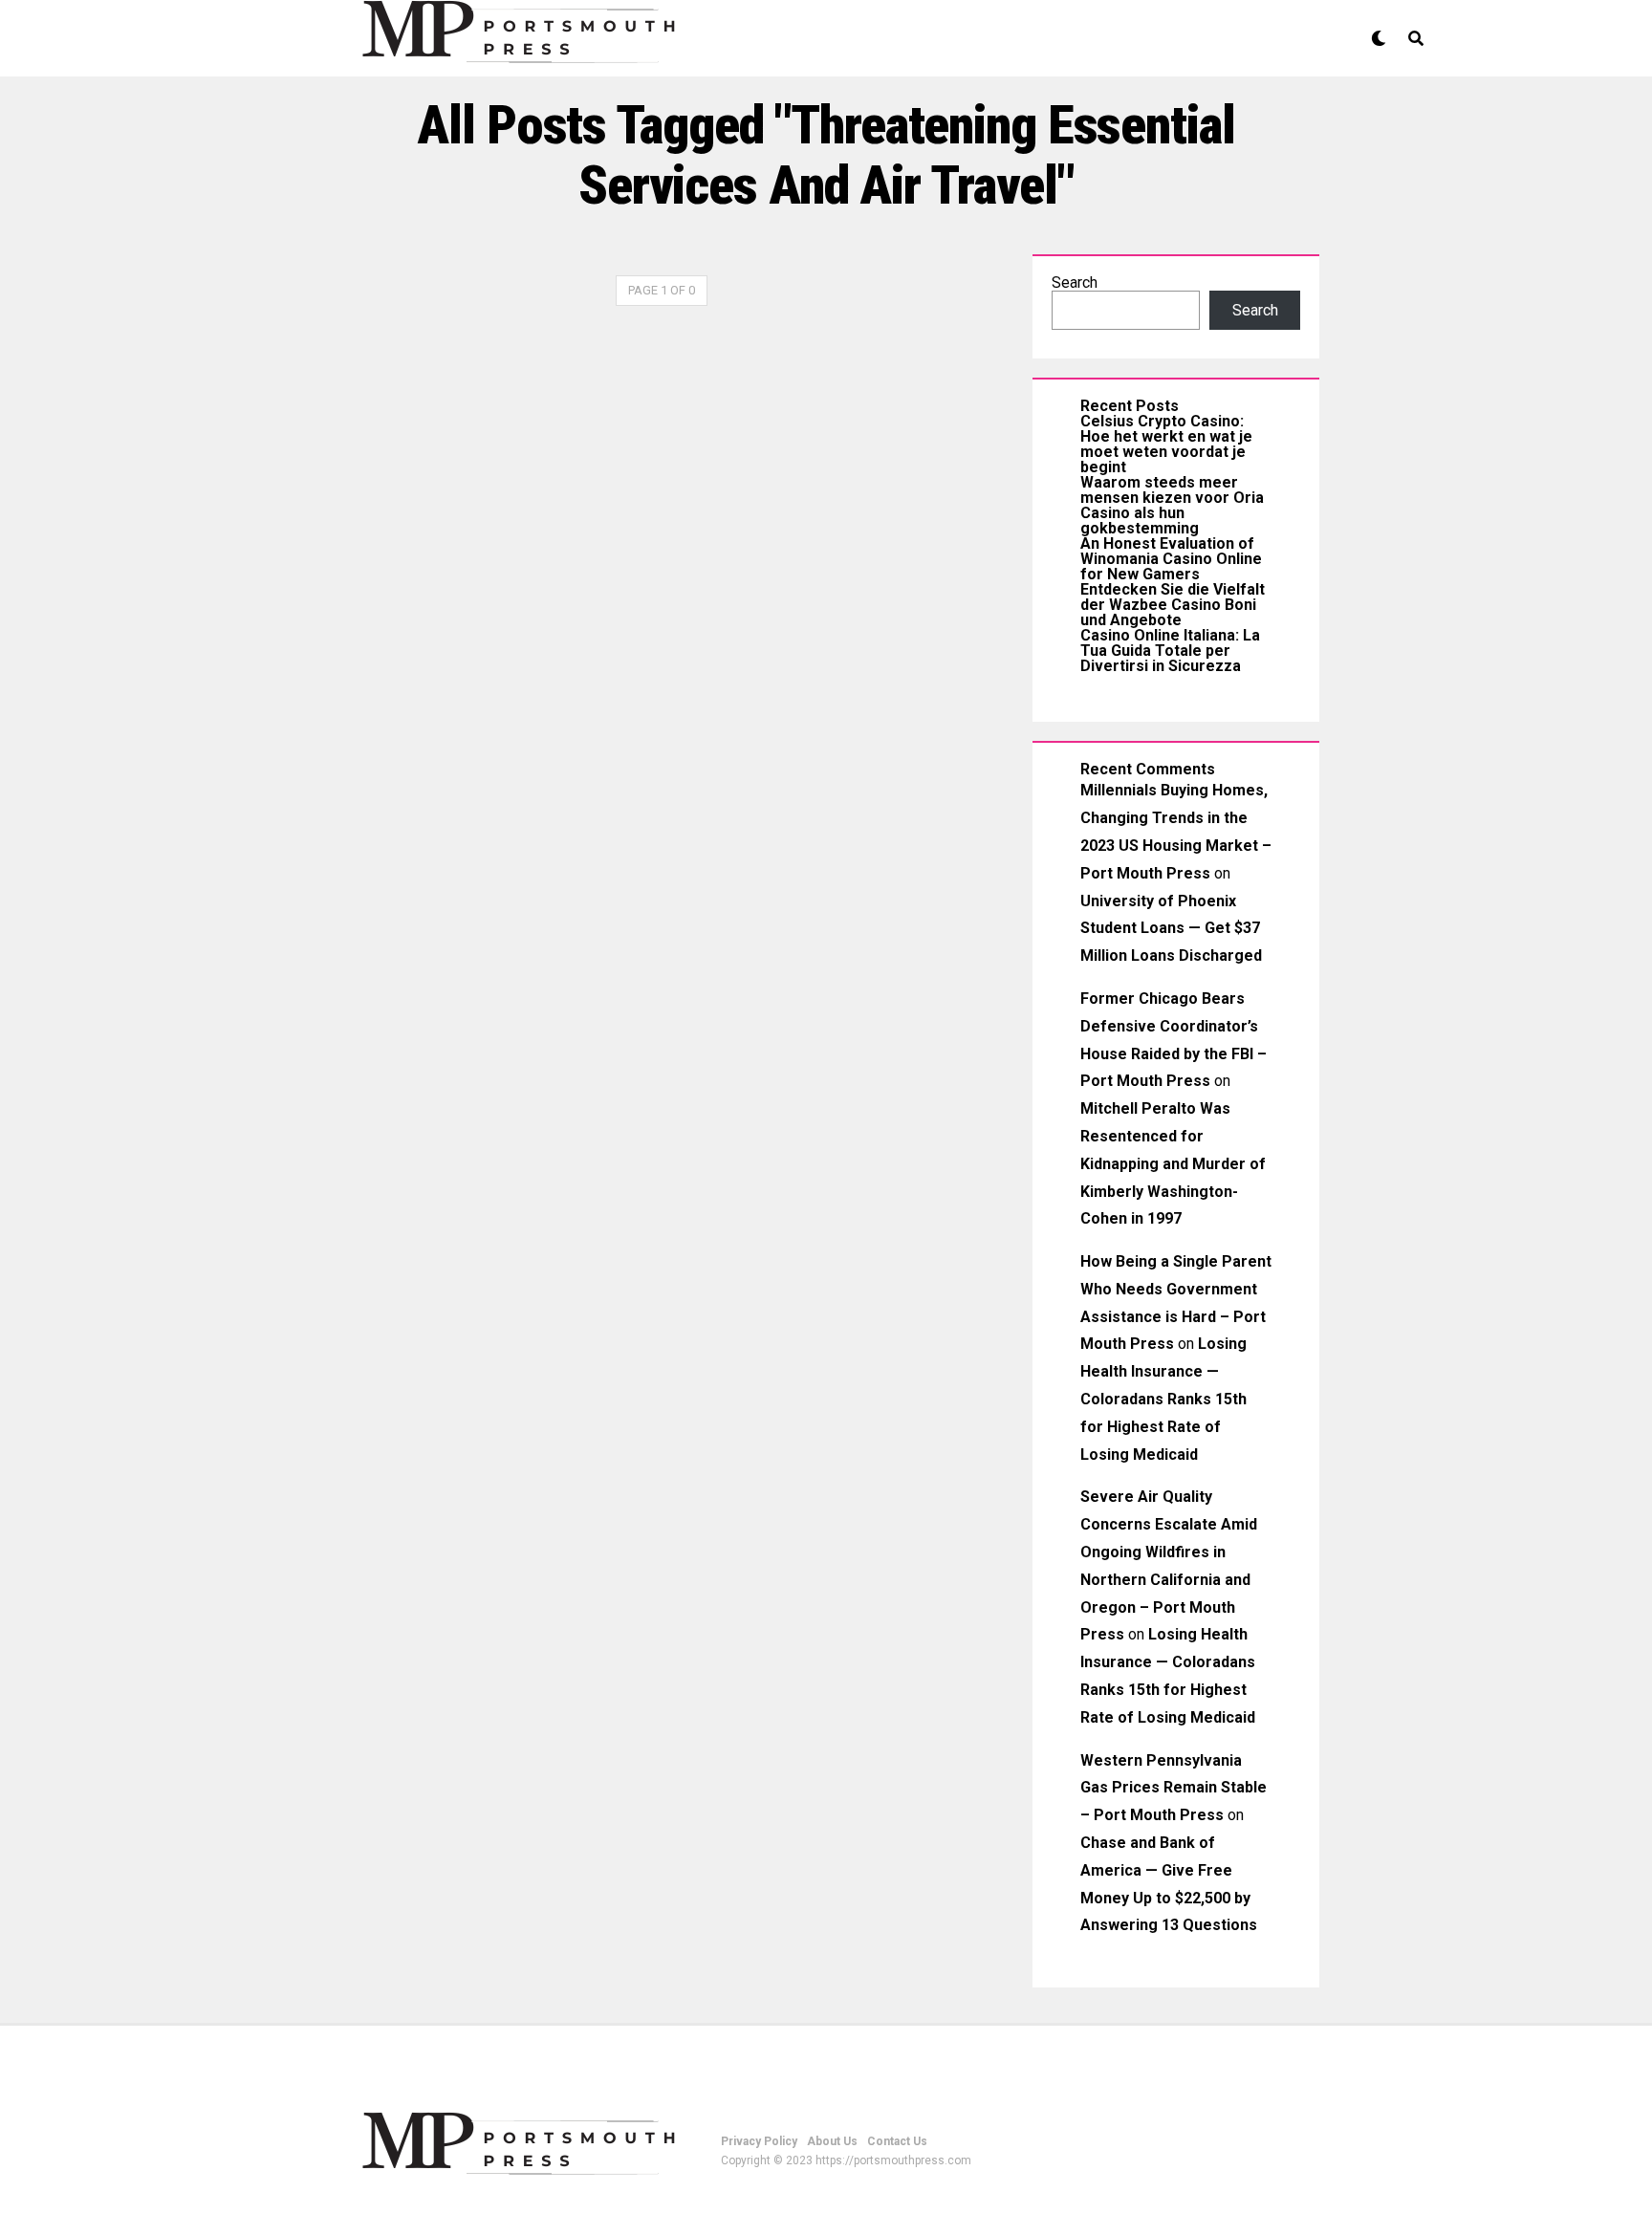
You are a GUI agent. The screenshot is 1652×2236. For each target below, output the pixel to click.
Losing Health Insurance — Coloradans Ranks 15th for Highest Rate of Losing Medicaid (1163, 1399)
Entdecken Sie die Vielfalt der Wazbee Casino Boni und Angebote (1173, 605)
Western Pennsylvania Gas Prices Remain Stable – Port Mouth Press (1174, 1788)
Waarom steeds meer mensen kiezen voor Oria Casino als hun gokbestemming (1172, 505)
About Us (832, 2141)
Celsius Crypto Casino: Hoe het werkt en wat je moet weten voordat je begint (1166, 444)
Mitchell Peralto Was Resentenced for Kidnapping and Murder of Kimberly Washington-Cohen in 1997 (1173, 1163)
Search (1075, 282)
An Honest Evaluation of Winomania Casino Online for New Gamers (1171, 559)
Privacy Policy (759, 2141)
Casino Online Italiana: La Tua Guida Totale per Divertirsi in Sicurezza (1170, 651)
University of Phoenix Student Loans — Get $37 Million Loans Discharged (1171, 929)
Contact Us (897, 2141)
